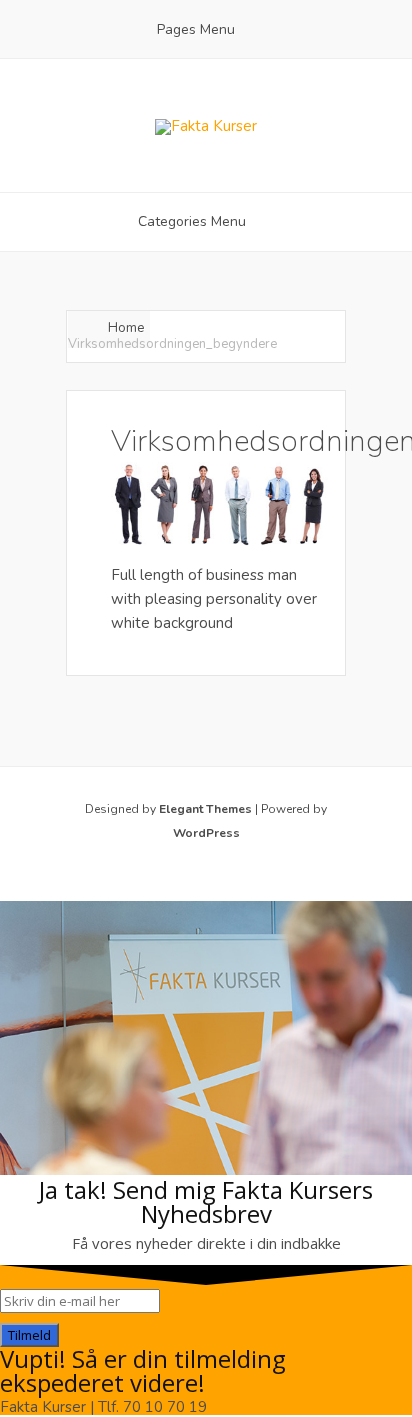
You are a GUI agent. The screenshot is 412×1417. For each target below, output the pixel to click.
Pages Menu (196, 29)
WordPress (206, 833)
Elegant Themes (205, 809)
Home (126, 328)
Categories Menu (192, 221)
